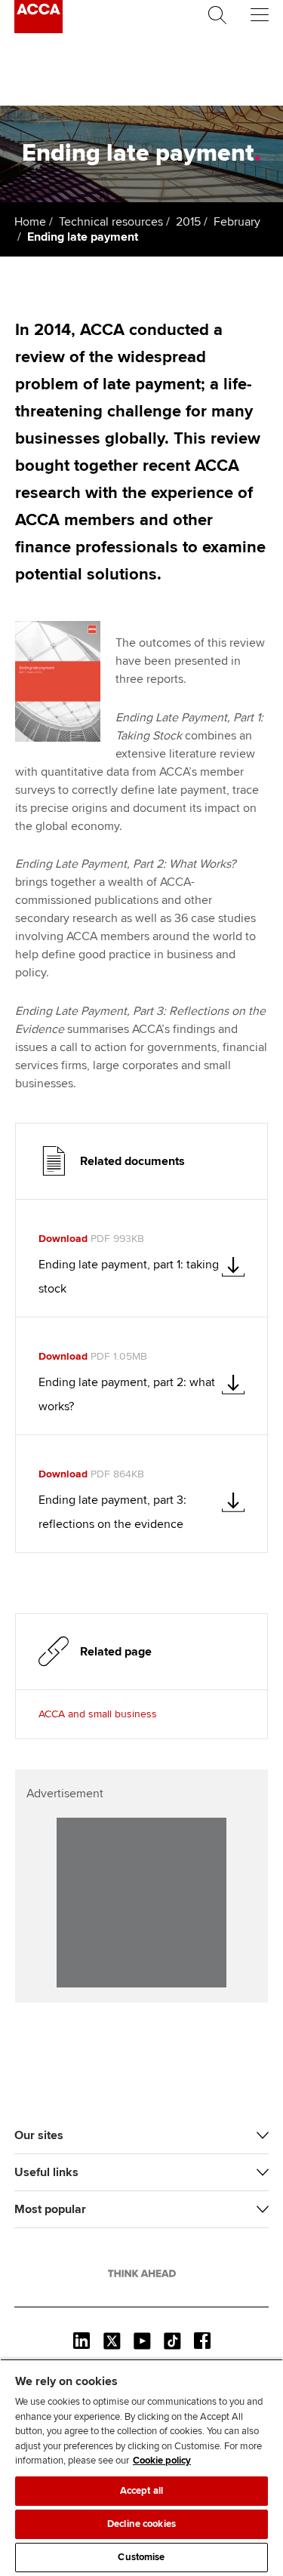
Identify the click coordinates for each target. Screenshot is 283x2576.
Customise (141, 2557)
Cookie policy (162, 2461)
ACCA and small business (98, 1714)
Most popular (50, 2209)
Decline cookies (141, 2524)
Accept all (141, 2491)
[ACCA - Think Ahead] (38, 29)
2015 (188, 222)
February (237, 222)
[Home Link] (142, 2273)
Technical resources (111, 222)
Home (30, 222)
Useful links (46, 2172)
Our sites (39, 2135)
